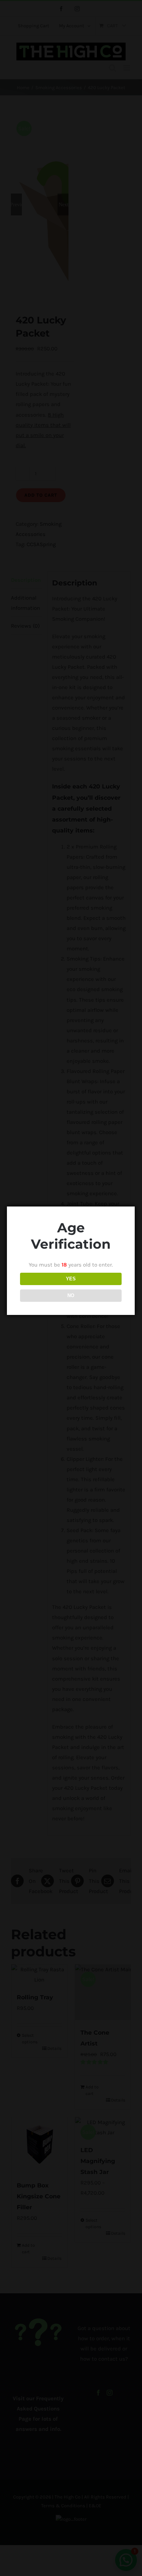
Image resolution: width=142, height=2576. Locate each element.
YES (71, 1279)
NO (71, 1295)
